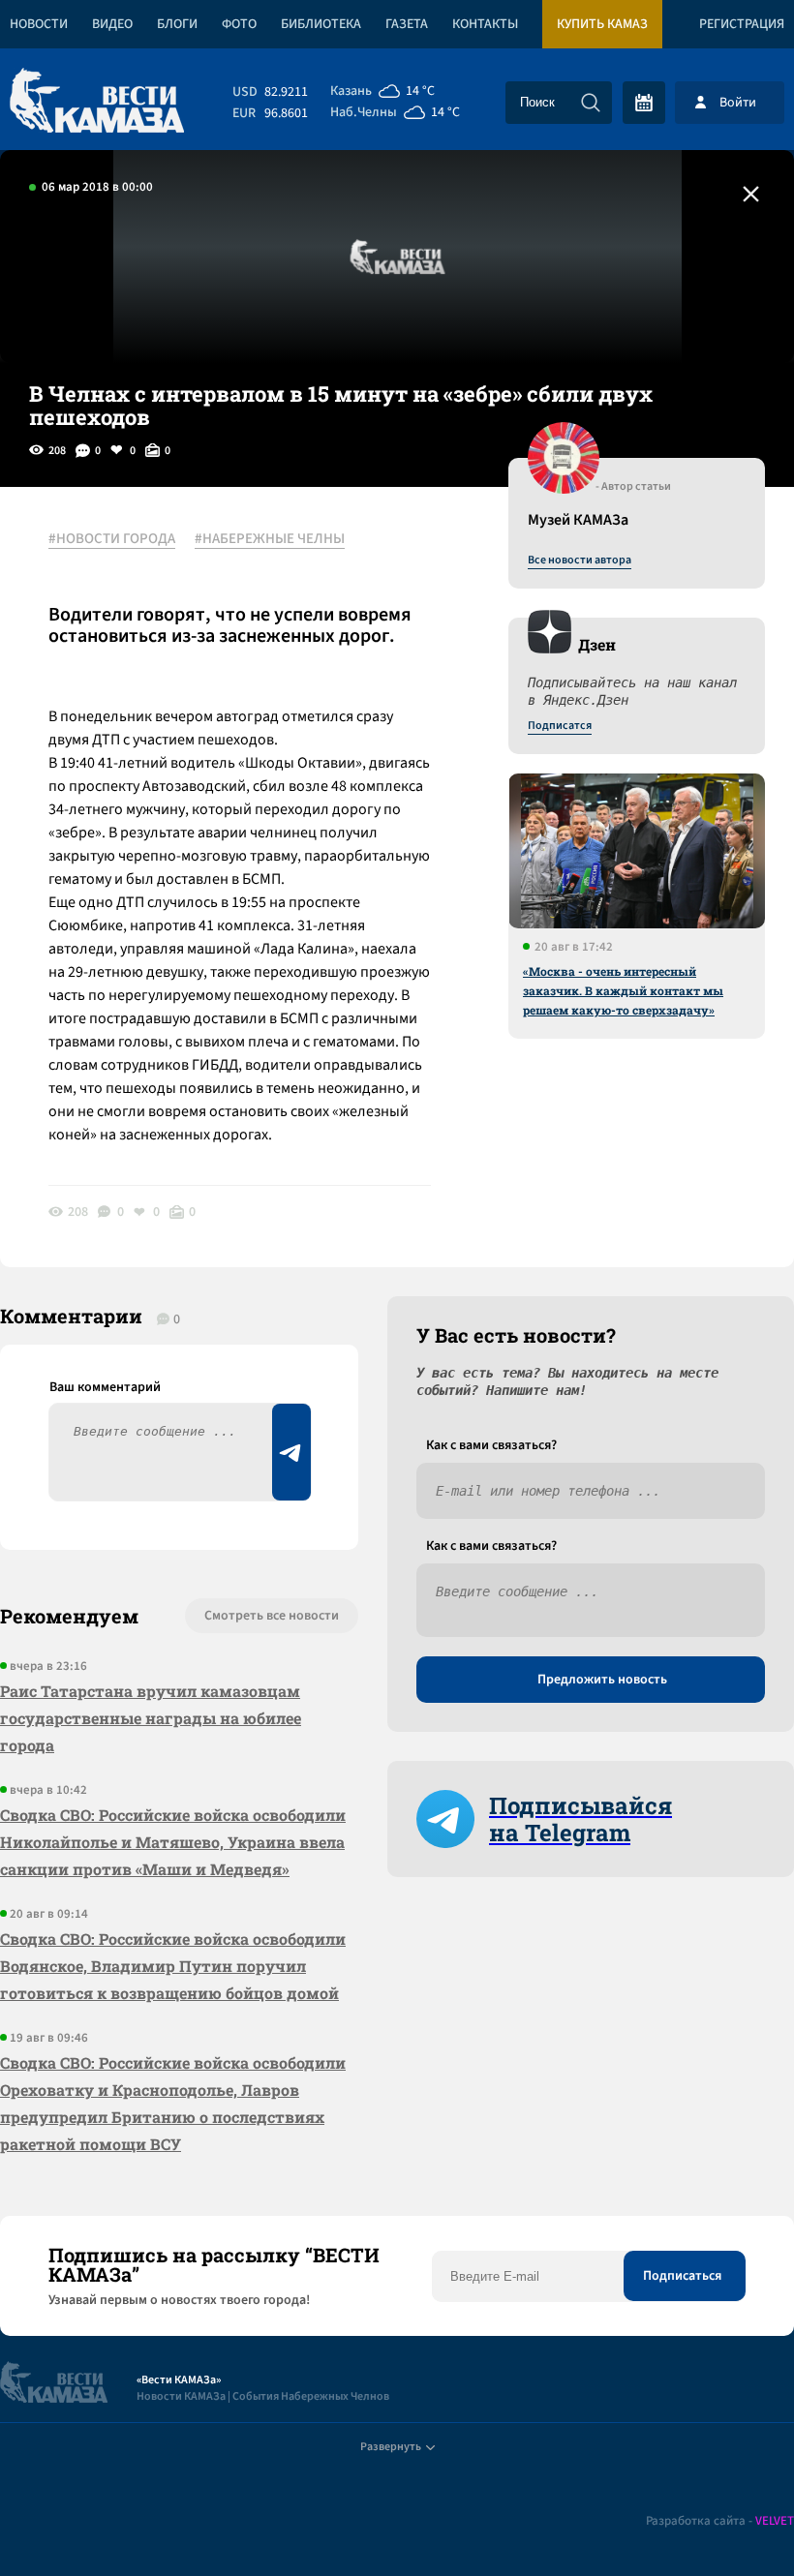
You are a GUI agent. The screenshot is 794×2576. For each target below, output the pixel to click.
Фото (239, 24)
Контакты (485, 24)
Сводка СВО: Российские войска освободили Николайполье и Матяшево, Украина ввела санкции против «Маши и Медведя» (173, 1842)
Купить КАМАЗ (602, 24)
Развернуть (391, 2447)
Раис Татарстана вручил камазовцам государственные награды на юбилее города (151, 1718)
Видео (112, 24)
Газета (407, 24)
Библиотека (321, 24)
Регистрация (742, 24)
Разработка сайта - (720, 2521)
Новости (39, 24)
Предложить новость (602, 1680)
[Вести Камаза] (97, 102)
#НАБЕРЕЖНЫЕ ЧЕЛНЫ (270, 539)
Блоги (177, 24)
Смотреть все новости (272, 1616)
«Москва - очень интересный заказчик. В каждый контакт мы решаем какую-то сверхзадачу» (623, 990)
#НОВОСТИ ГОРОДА (112, 539)
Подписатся (560, 726)
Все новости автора (580, 561)
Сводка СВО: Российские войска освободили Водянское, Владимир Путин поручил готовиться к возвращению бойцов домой (173, 1966)
